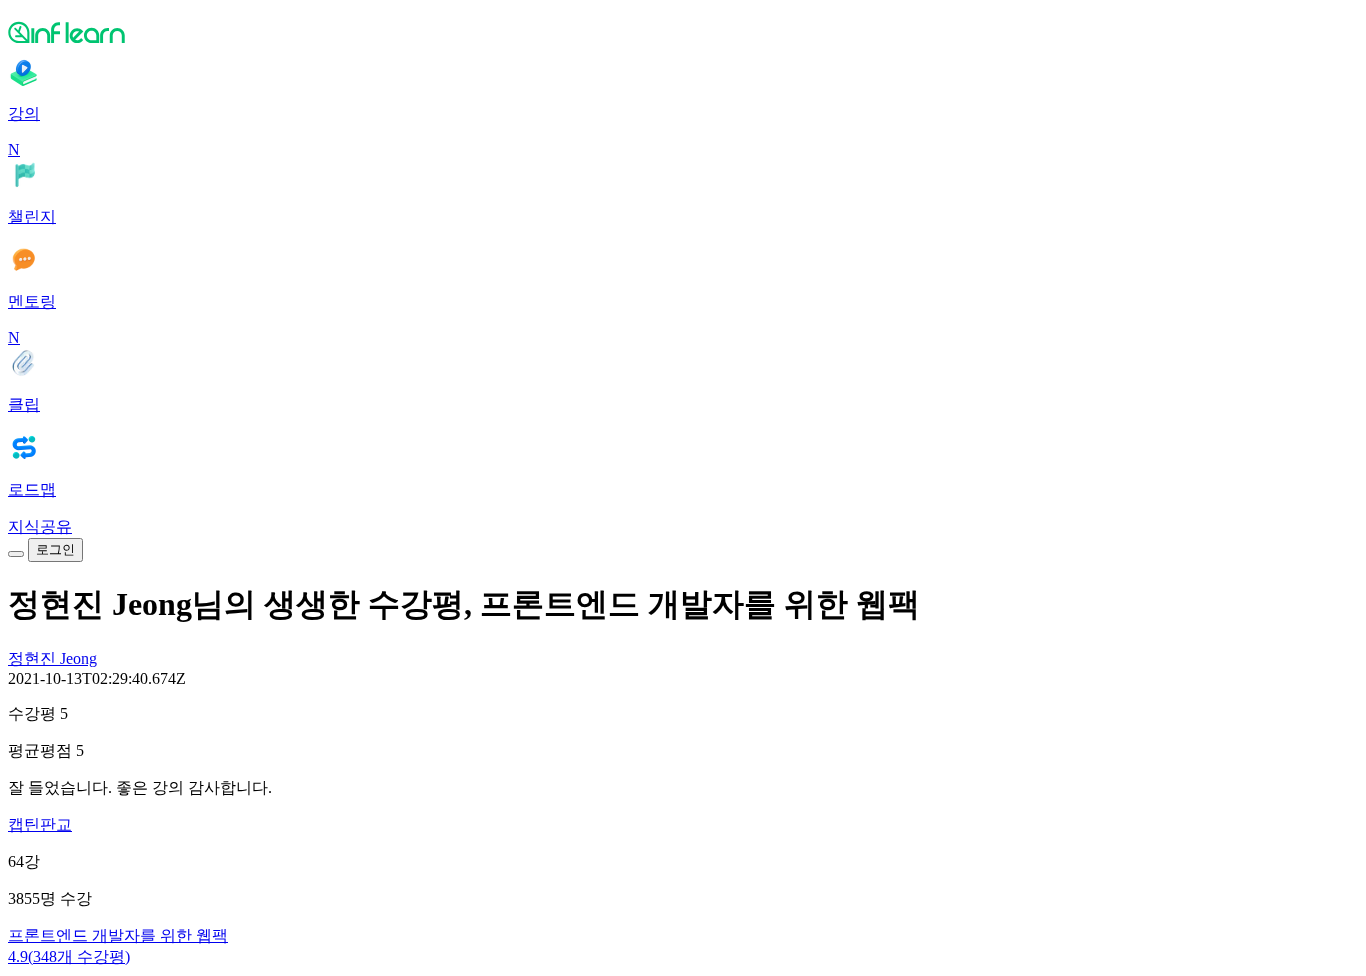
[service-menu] (16, 554)
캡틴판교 (40, 824)
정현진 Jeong (52, 658)
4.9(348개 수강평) (69, 956)
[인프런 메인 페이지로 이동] (683, 32)
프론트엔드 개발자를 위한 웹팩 (118, 935)
